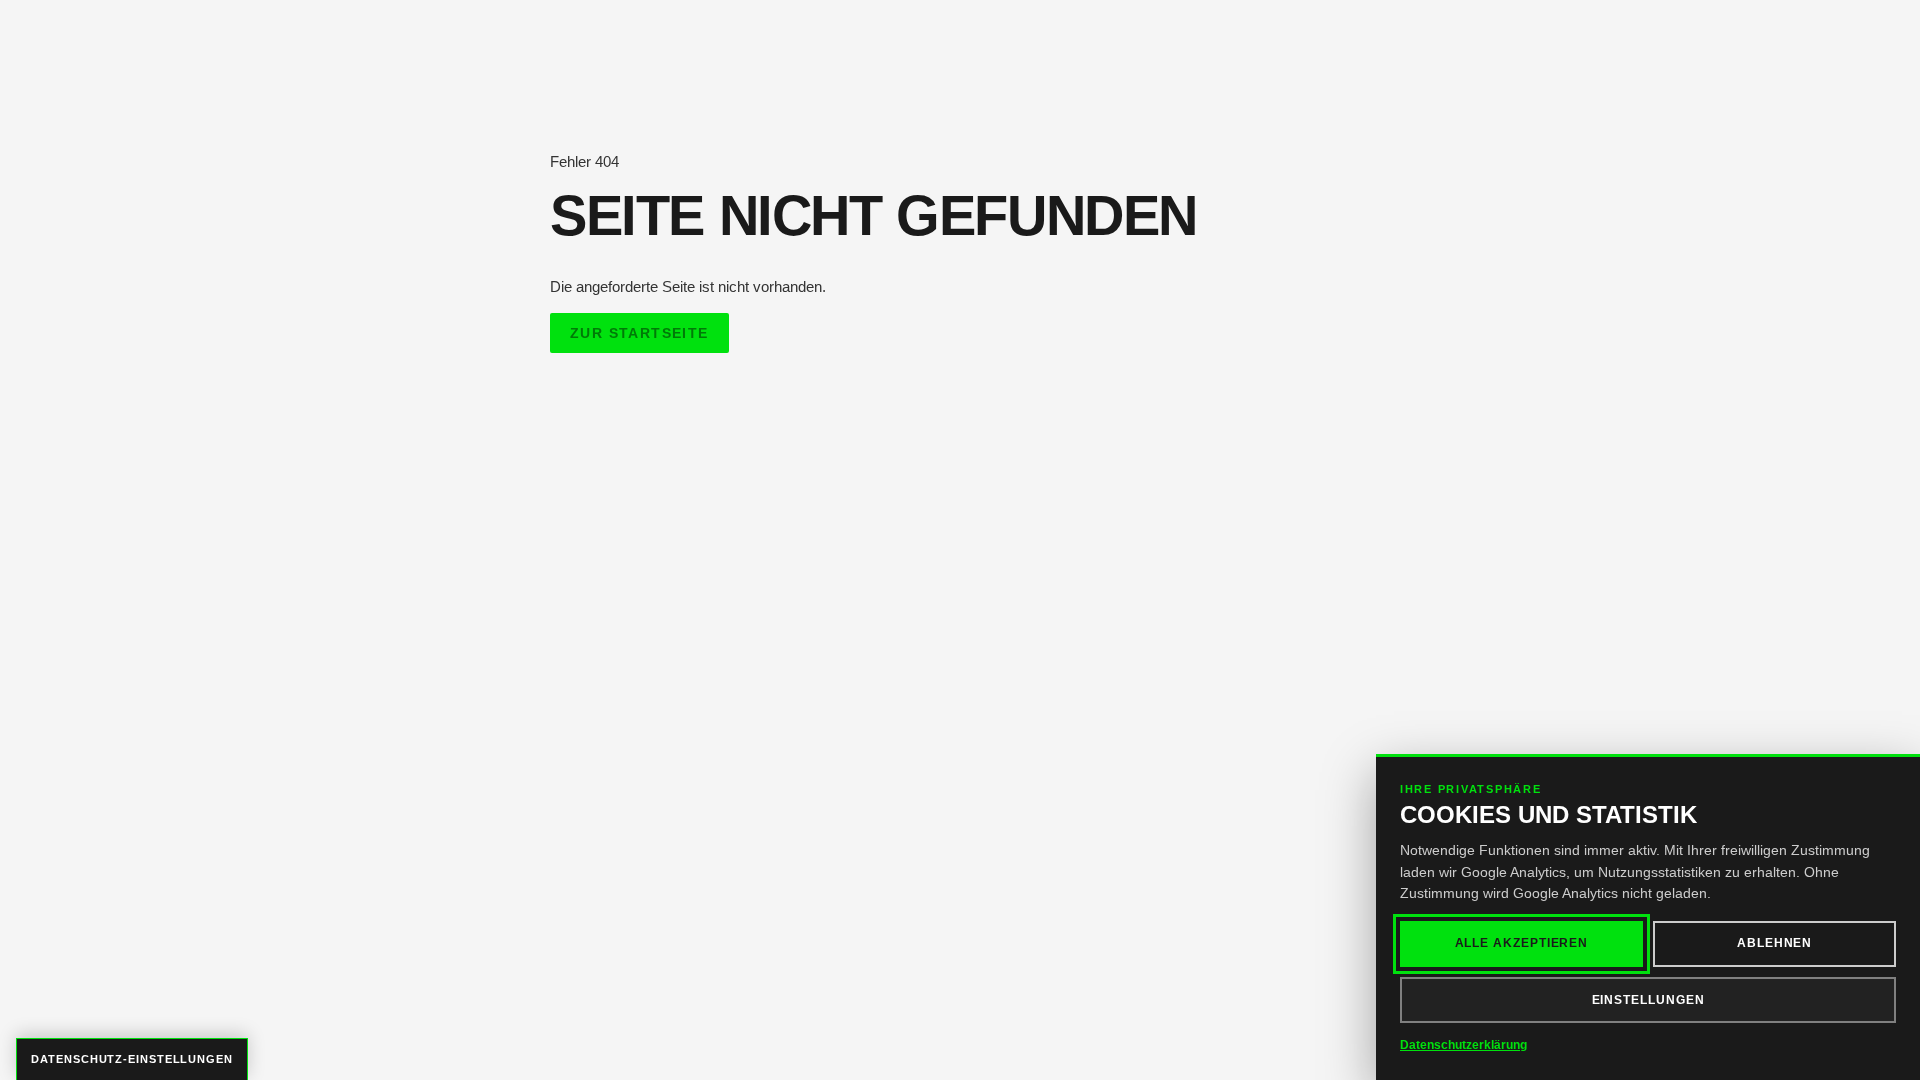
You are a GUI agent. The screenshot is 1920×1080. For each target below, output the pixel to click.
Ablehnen (1774, 943)
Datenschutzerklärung (1463, 1045)
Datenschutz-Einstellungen (131, 1059)
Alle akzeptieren (1522, 943)
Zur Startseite (639, 333)
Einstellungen (1648, 1000)
